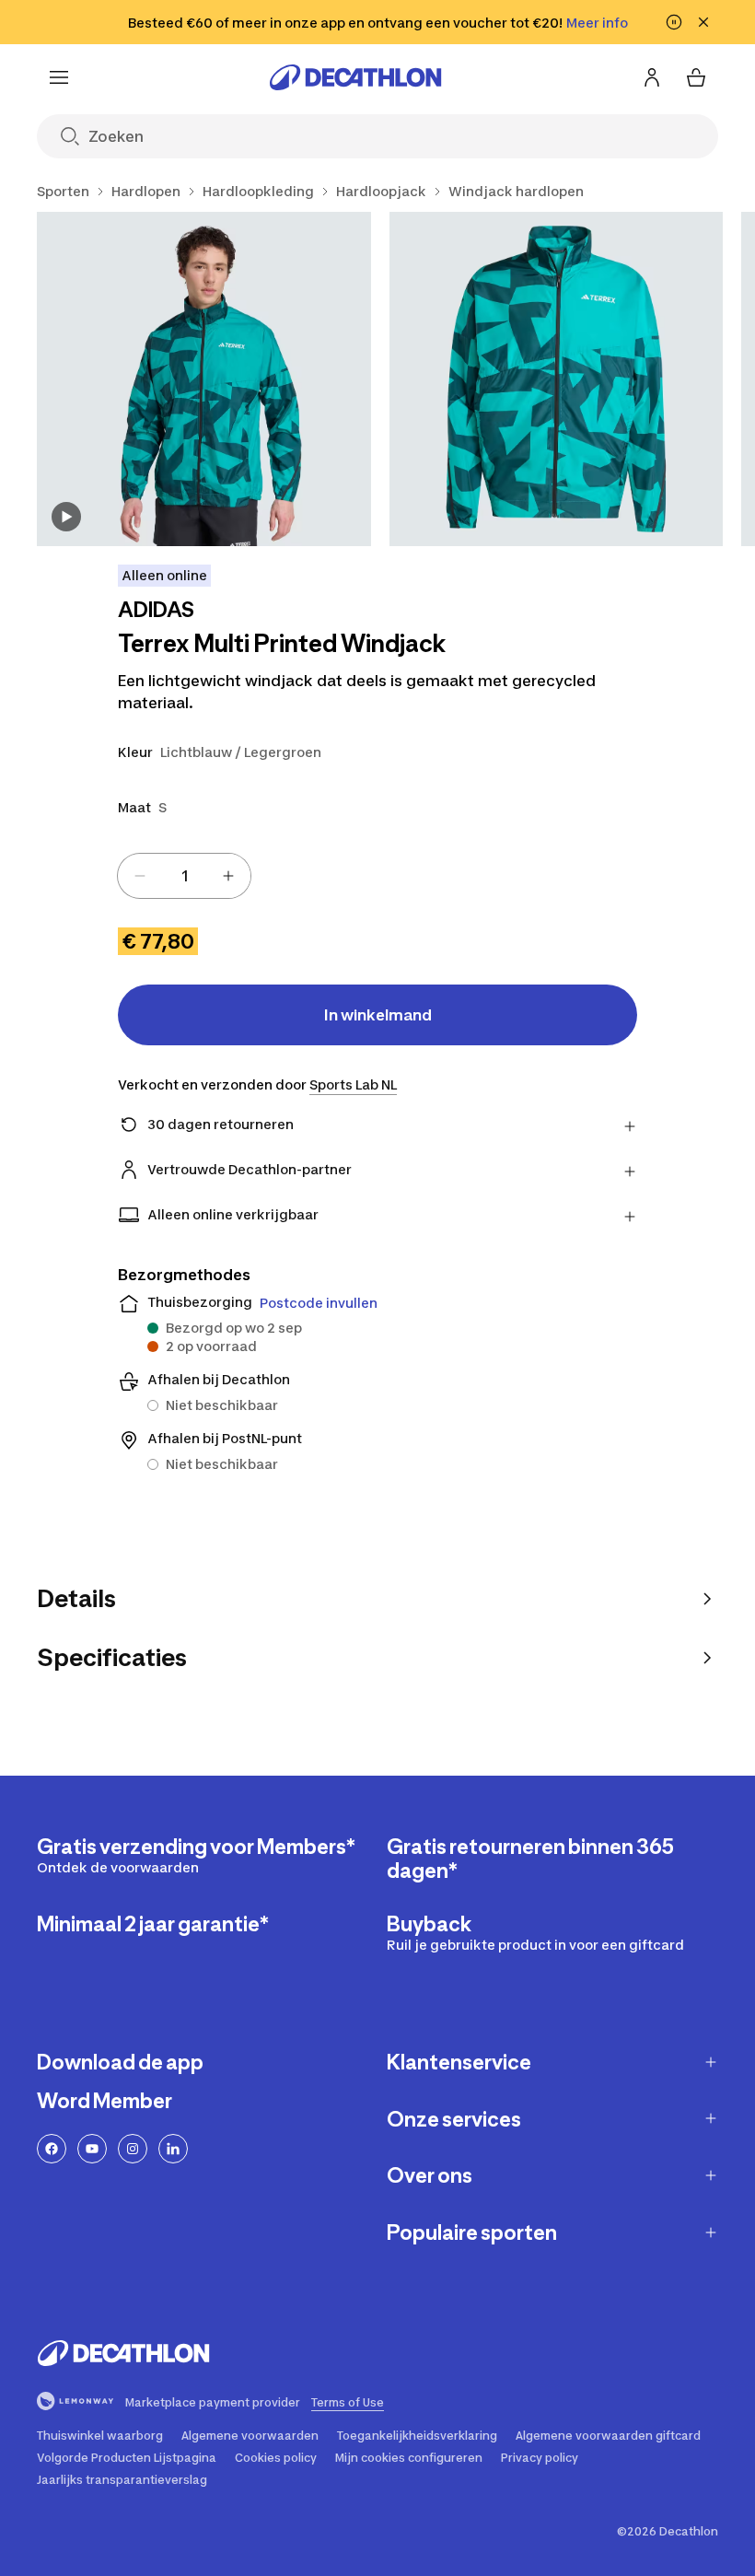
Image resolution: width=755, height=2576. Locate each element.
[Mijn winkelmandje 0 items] (696, 77)
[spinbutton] (184, 876)
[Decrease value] (140, 876)
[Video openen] (66, 517)
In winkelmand (378, 1015)
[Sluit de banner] (703, 22)
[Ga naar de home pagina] (355, 77)
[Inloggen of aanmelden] (652, 77)
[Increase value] (228, 876)
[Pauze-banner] (674, 22)
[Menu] (59, 77)
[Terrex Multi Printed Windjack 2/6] (557, 379)
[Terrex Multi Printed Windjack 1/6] (204, 379)
